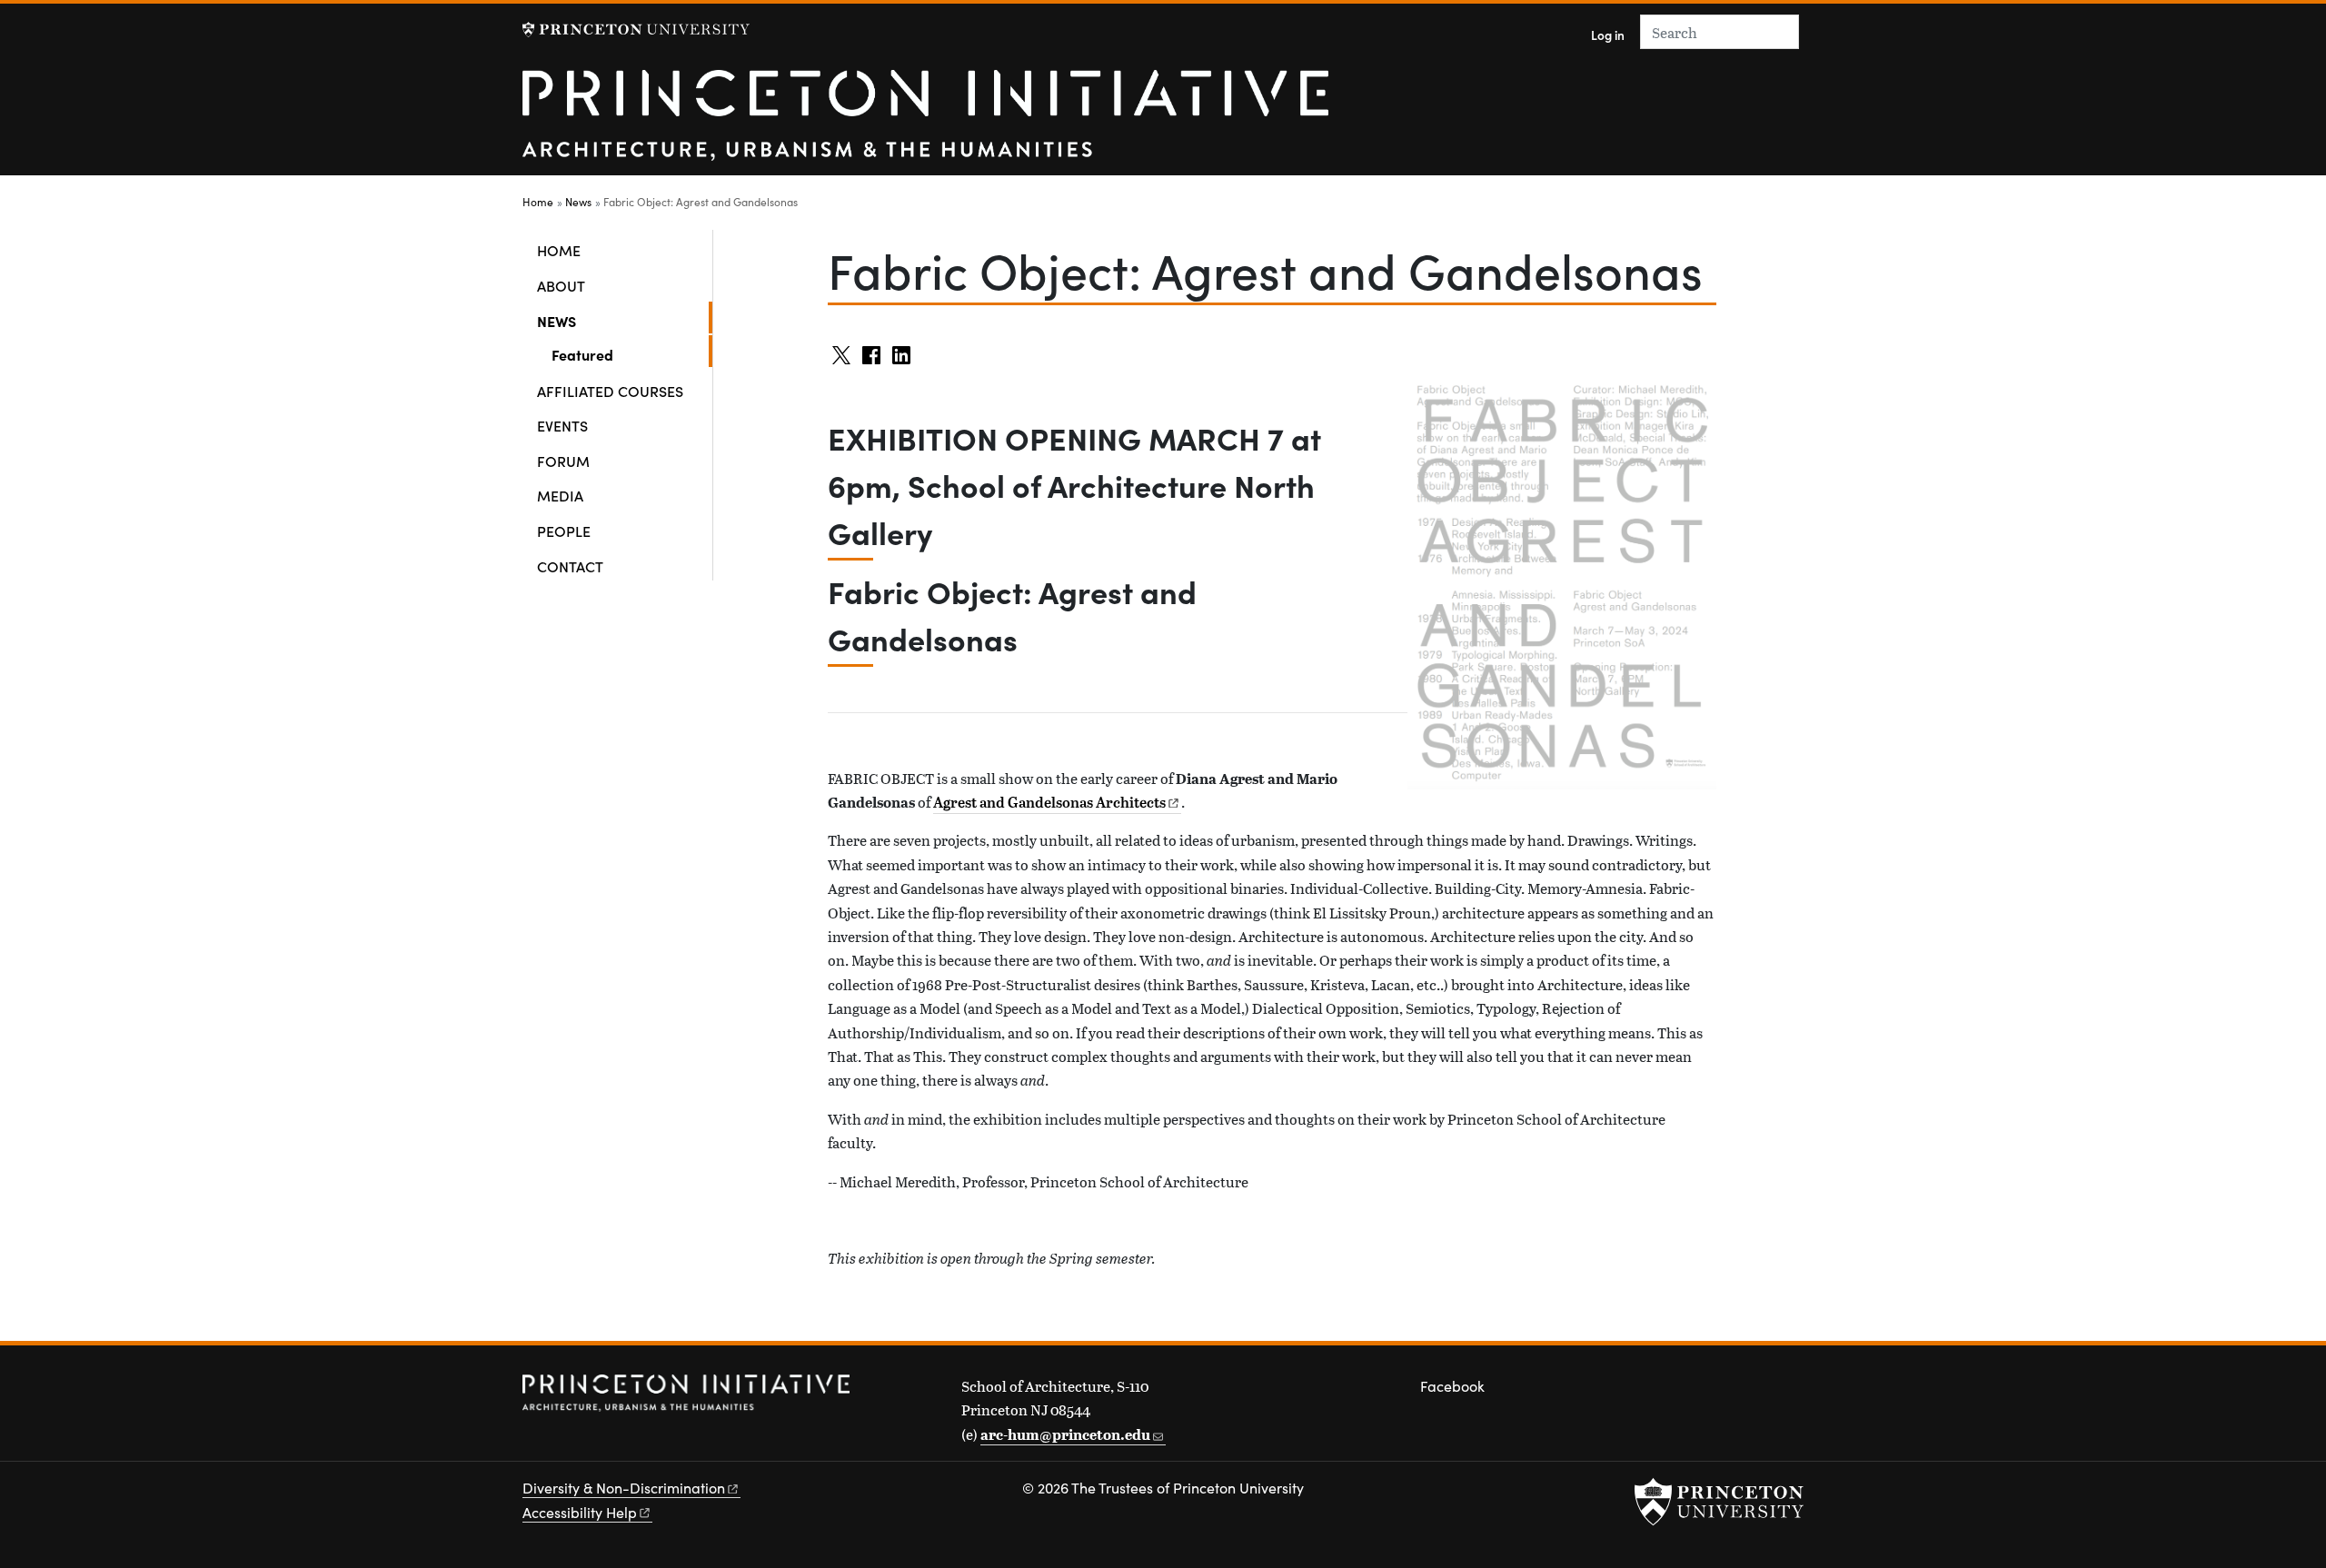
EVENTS (562, 425)
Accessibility (580, 1512)
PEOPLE (564, 531)
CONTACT (570, 566)
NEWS (616, 320)
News (578, 202)
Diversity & (624, 1488)
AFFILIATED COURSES (610, 391)
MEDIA (560, 495)
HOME (559, 250)
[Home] (925, 123)
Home (538, 202)
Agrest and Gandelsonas (1049, 802)
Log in (1608, 35)
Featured (632, 354)
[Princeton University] (636, 30)
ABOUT (561, 285)
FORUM (563, 461)
